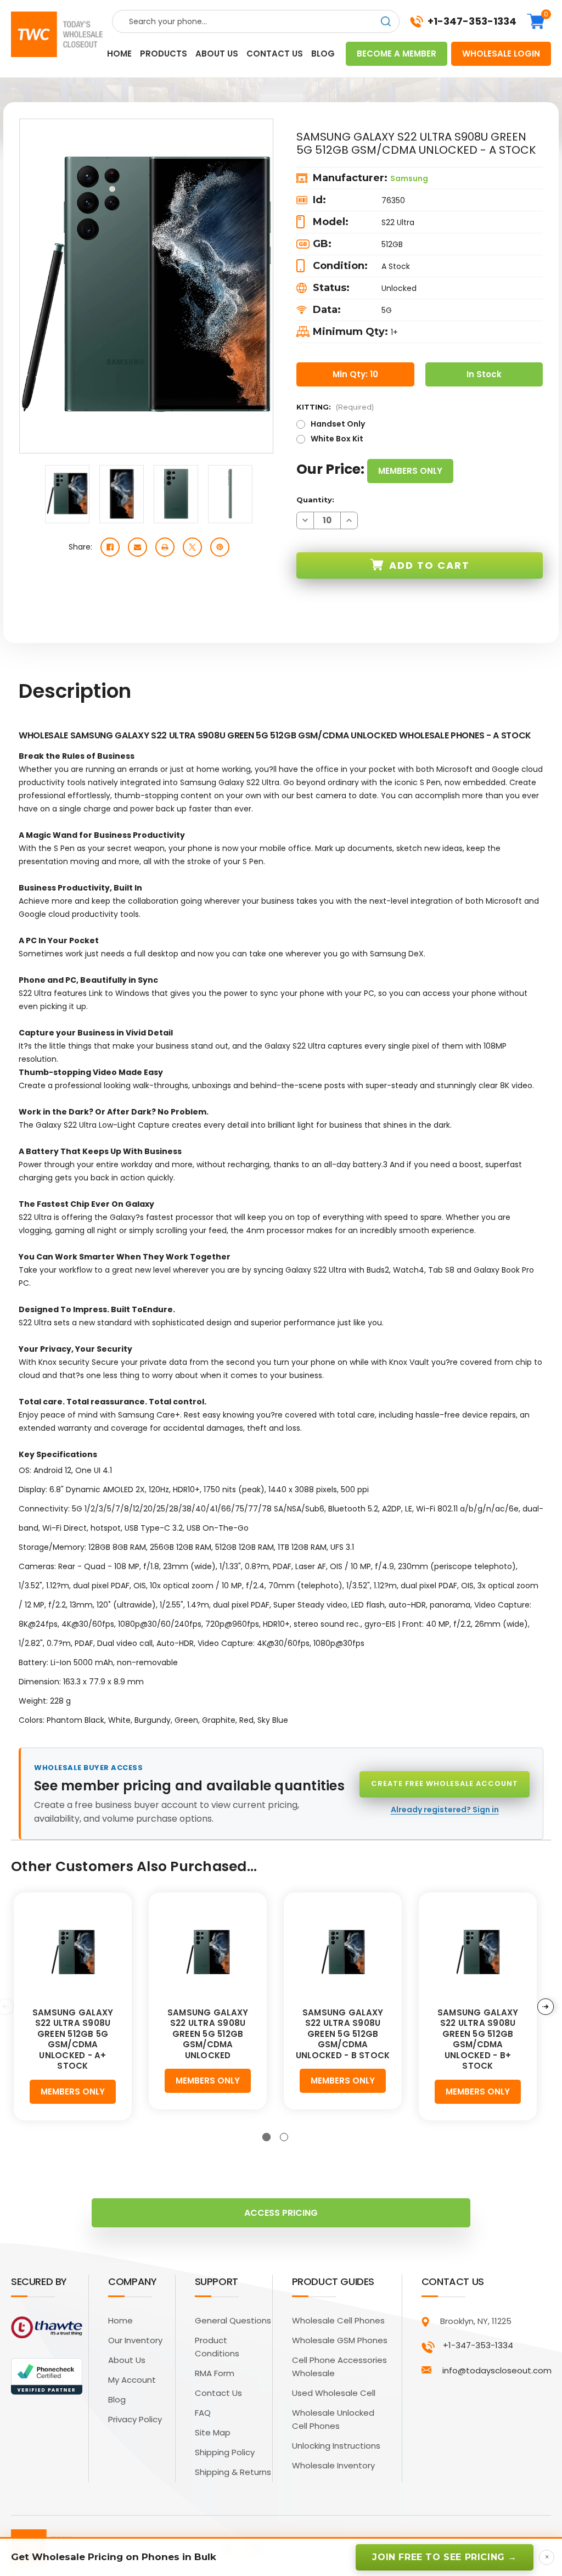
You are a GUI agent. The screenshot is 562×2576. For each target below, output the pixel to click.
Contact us (275, 54)
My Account (132, 2380)
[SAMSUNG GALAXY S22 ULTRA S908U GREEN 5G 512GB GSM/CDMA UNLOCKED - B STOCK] (343, 1952)
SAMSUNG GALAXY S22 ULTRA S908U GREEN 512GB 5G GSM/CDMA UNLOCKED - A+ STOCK (73, 2039)
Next (546, 2007)
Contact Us (218, 2393)
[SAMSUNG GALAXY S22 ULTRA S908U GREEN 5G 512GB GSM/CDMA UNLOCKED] (208, 1952)
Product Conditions (217, 2347)
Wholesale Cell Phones (338, 2320)
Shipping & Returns (233, 2472)
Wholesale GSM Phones (340, 2340)
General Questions (233, 2320)
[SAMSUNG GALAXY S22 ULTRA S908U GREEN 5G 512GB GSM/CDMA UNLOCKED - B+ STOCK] (478, 1952)
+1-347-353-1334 (472, 21)
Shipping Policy (225, 2452)
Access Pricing (281, 2213)
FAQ (203, 2413)
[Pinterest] (220, 547)
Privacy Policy (135, 2419)
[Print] (165, 547)
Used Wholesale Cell (334, 2393)
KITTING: (335, 407)
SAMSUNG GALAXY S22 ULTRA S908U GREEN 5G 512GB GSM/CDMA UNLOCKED (208, 2034)
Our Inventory (135, 2340)
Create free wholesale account (445, 1783)
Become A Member (397, 54)
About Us (127, 2360)
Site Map (213, 2432)
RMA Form (215, 2373)
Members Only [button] (410, 471)
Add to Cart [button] (429, 565)
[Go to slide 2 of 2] (284, 2137)
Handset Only (338, 424)
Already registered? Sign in (445, 1810)
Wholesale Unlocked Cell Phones (333, 2419)
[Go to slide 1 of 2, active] (266, 2137)
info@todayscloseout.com (497, 2370)
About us (217, 54)
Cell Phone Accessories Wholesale (339, 2367)
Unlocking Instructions (336, 2446)
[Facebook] (110, 547)
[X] (192, 547)
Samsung (409, 178)
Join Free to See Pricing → (445, 2557)
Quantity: (315, 500)
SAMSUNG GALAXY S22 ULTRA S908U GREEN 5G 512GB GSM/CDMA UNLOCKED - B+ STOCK (478, 2039)
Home (119, 54)
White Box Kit (337, 439)
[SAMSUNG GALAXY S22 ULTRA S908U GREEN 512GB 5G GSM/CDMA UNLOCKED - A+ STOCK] (73, 1952)
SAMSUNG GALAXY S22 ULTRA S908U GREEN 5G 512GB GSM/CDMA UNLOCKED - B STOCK (343, 2034)
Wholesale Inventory (333, 2465)
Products (164, 54)
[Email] (137, 547)
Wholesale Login (501, 54)
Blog (323, 54)
